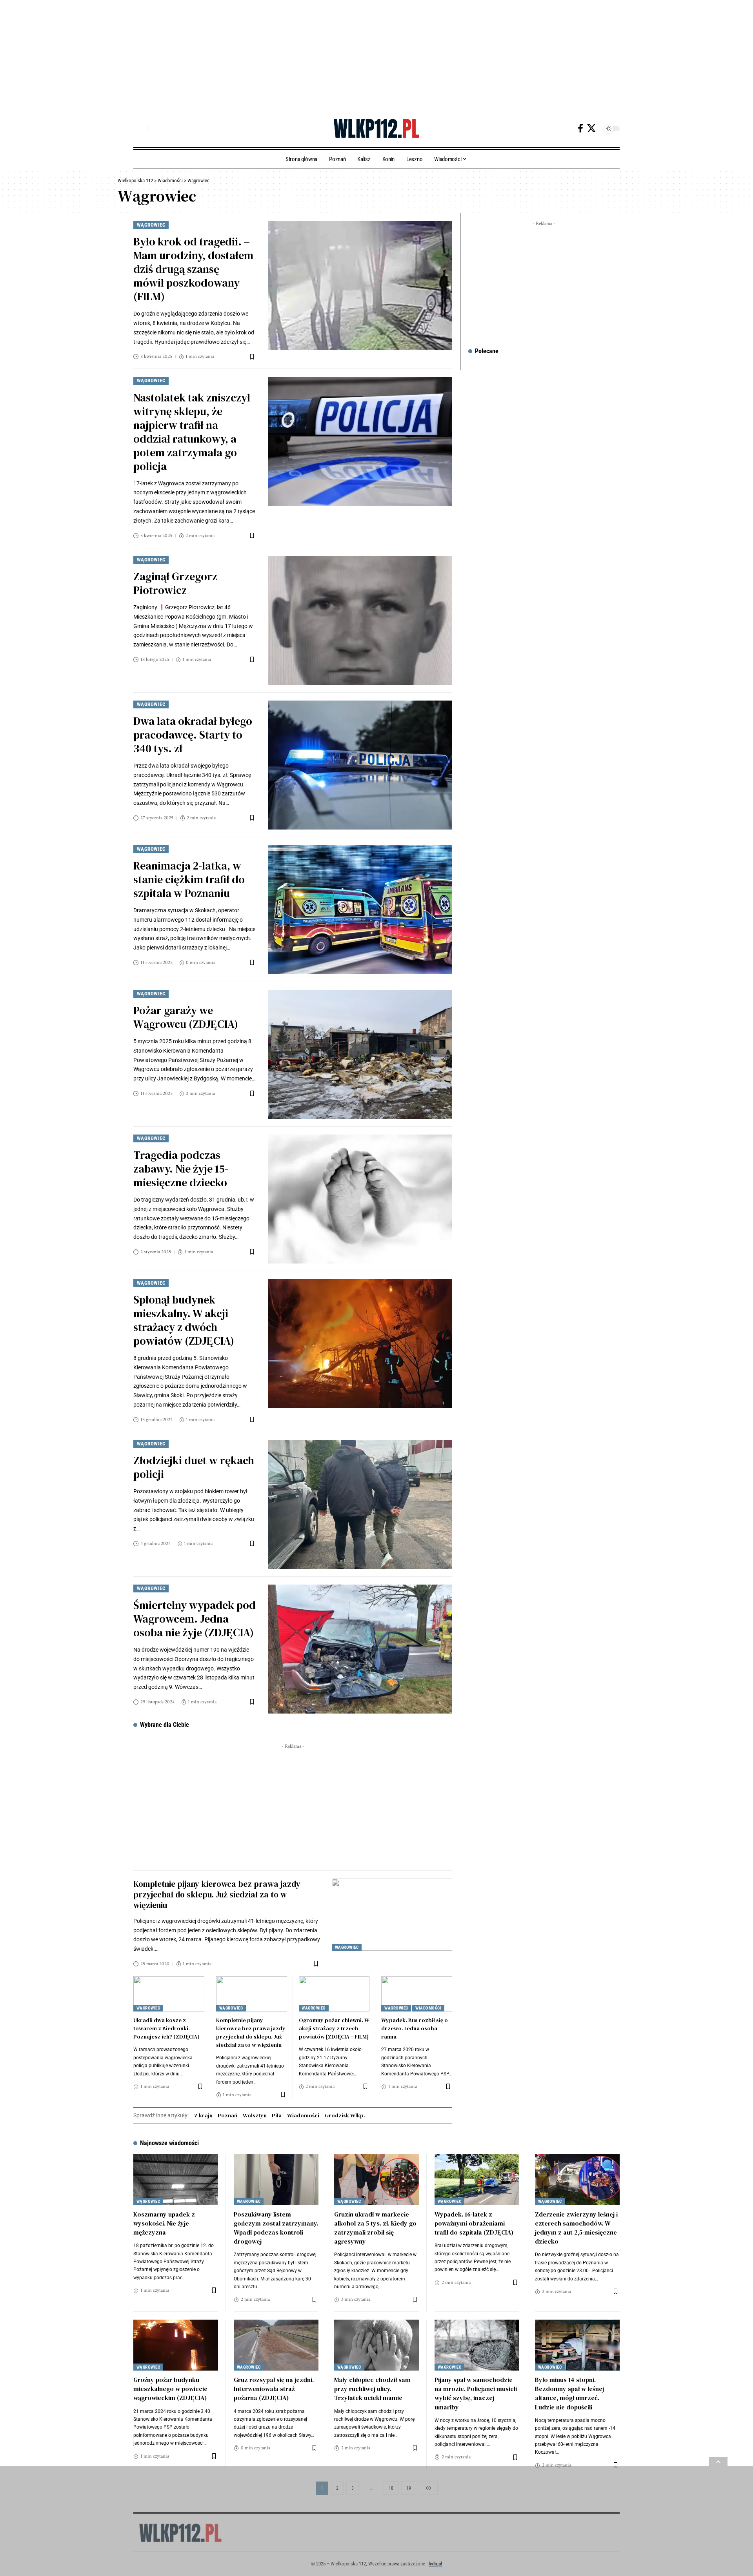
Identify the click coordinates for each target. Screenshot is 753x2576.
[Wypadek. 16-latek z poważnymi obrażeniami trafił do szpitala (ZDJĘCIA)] (477, 2180)
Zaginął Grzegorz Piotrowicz (175, 583)
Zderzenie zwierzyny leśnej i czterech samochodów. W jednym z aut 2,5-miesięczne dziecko (576, 2228)
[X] (591, 128)
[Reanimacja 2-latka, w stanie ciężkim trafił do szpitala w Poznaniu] (360, 910)
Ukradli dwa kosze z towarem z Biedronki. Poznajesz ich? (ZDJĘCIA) (166, 2028)
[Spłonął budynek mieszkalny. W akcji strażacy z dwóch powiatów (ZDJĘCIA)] (360, 1344)
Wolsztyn (255, 2115)
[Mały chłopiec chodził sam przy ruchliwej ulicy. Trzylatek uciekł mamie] (376, 2345)
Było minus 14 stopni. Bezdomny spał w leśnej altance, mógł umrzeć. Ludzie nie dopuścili (569, 2393)
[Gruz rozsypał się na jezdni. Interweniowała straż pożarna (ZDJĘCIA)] (276, 2345)
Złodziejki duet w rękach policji (194, 1467)
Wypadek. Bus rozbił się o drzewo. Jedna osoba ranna (415, 2028)
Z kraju (203, 2115)
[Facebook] (580, 128)
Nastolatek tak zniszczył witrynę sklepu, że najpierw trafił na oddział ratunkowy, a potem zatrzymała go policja (192, 432)
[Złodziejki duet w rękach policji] (360, 1504)
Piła (277, 2115)
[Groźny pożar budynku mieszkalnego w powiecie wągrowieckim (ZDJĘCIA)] (176, 2345)
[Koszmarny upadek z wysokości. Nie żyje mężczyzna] (176, 2180)
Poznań (227, 2115)
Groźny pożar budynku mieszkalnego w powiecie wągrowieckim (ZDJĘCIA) (170, 2389)
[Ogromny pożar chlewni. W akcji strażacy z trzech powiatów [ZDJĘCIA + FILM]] (334, 1994)
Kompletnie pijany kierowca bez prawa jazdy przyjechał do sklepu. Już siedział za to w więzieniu (217, 1895)
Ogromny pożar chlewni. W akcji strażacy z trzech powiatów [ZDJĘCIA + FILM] (334, 2028)
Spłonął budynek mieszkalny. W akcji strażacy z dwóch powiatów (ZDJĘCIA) (184, 1320)
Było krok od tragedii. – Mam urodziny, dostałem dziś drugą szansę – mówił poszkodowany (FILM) (193, 269)
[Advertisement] (235, 55)
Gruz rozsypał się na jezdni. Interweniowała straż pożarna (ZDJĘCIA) (274, 2389)
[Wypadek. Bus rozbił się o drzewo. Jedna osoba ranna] (417, 1994)
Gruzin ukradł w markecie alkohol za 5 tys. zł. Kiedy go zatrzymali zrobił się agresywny (375, 2228)
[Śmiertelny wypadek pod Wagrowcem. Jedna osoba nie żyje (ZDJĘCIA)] (360, 1649)
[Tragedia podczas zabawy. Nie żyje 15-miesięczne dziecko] (360, 1199)
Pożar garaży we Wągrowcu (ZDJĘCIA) (186, 1017)
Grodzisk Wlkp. (345, 2115)
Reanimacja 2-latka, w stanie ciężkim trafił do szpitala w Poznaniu (189, 879)
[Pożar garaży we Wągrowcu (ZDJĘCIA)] (360, 1054)
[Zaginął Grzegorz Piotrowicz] (360, 620)
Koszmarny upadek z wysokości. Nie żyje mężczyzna (164, 2223)
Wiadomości (428, 2008)
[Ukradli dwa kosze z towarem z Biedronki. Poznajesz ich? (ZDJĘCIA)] (169, 1994)
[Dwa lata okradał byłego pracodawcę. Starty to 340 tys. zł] (360, 765)
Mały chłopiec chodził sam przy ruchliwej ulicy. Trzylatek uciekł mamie (372, 2389)
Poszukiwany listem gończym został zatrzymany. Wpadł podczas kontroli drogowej (276, 2228)
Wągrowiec (151, 225)
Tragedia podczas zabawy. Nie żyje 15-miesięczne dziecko (181, 1169)
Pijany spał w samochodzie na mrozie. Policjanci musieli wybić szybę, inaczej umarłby (476, 2393)
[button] (139, 129)
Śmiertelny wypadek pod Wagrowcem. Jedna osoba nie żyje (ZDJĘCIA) (195, 1619)
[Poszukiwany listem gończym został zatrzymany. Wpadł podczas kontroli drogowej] (276, 2180)
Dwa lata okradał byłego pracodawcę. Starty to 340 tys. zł (193, 735)
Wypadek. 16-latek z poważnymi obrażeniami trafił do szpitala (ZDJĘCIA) (474, 2223)
